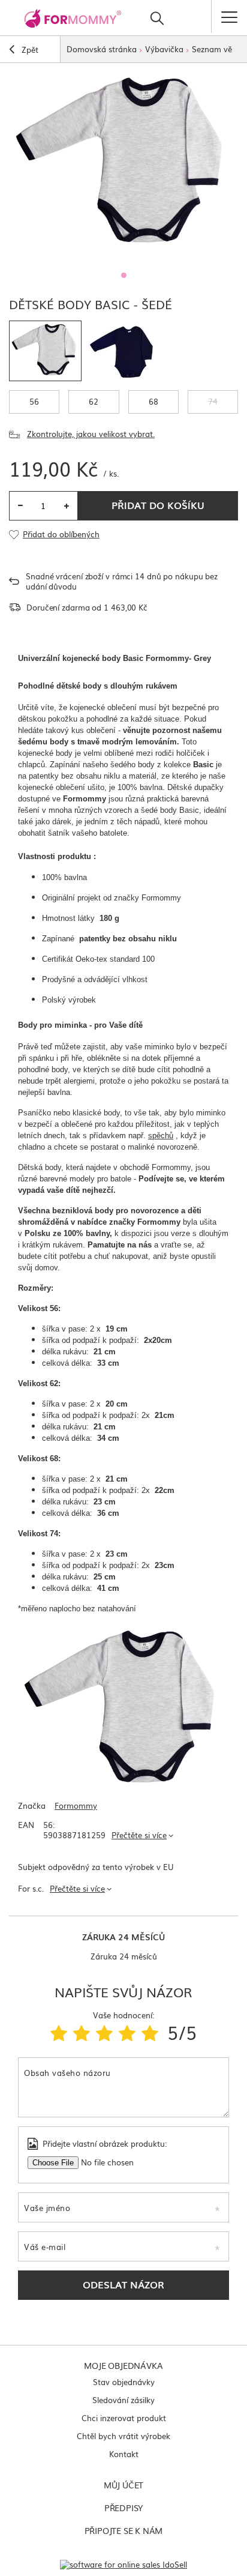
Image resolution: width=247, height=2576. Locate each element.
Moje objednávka (123, 2365)
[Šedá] (45, 351)
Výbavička (164, 49)
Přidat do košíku (158, 505)
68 (153, 401)
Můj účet (123, 2485)
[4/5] (127, 2032)
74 (213, 401)
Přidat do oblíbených (61, 535)
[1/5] (59, 2032)
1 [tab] (124, 275)
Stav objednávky (124, 2382)
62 (94, 401)
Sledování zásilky (123, 2400)
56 (34, 401)
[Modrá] (124, 351)
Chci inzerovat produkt (124, 2418)
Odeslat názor (123, 2284)
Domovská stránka (102, 49)
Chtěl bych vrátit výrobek (123, 2436)
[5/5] (150, 2032)
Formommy (76, 1806)
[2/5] (82, 2032)
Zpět (29, 50)
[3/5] (104, 2032)
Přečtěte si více (139, 1835)
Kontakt (124, 2454)
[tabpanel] (123, 164)
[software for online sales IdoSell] (123, 2564)
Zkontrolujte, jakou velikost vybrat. (91, 434)
